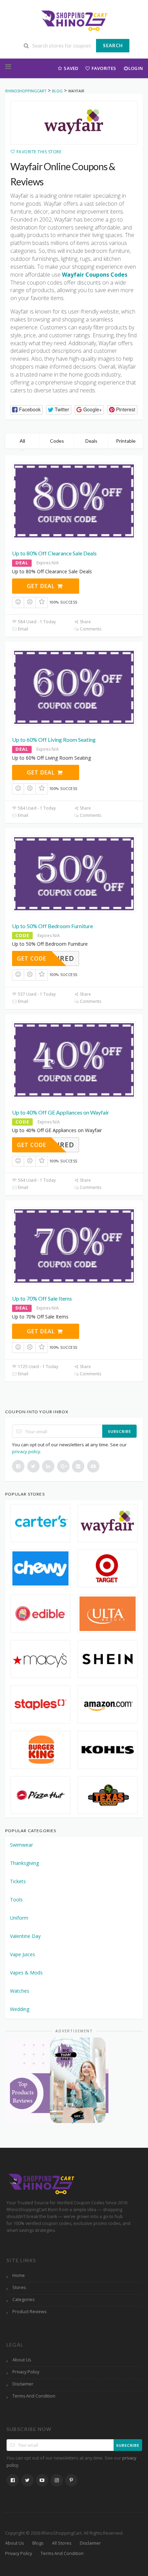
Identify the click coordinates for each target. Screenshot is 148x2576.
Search (113, 45)
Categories (23, 2300)
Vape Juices (23, 1954)
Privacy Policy (26, 2372)
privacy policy (26, 1451)
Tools (16, 1900)
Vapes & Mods (26, 1973)
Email (23, 629)
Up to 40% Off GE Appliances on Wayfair (61, 1112)
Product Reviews (29, 2312)
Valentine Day (25, 1936)
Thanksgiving (24, 1863)
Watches (20, 1991)
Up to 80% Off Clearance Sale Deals (54, 553)
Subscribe (120, 1431)
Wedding (20, 2009)
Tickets (18, 1881)
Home (19, 2275)
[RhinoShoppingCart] (74, 20)
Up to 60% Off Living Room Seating (54, 740)
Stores (19, 2287)
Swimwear (22, 1845)
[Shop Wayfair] (74, 123)
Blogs (38, 2543)
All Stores (62, 2543)
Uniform (19, 1918)
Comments (90, 629)
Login (136, 68)
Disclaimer (23, 2384)
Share (85, 622)
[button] (27, 410)
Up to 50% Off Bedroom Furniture (52, 926)
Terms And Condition (34, 2396)
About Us (22, 2360)
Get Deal (42, 586)
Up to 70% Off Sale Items (42, 1298)
